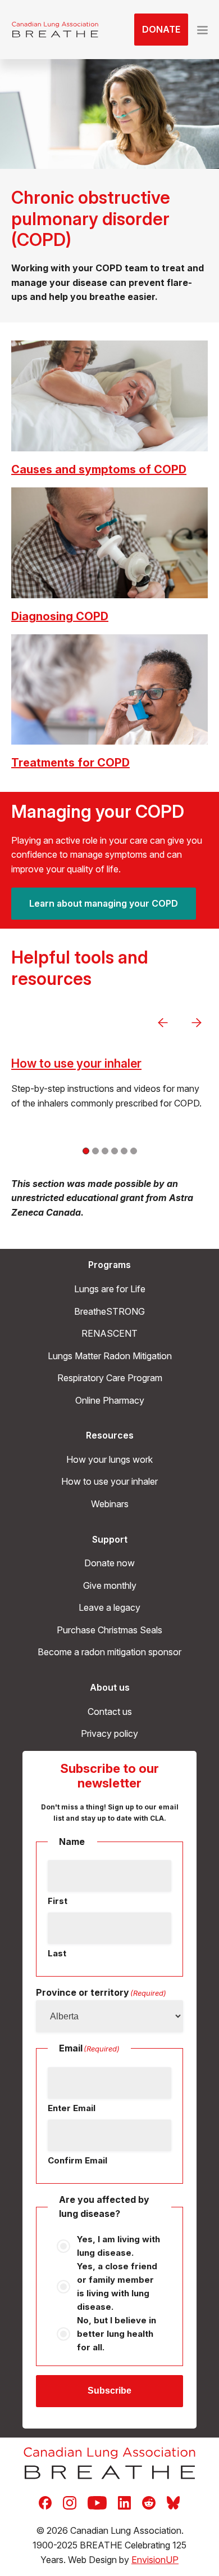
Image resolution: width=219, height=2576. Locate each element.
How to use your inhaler (76, 1063)
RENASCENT (109, 1333)
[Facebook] (45, 2502)
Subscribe (109, 2391)
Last (57, 1953)
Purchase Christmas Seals (109, 1630)
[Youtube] (97, 2502)
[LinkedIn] (124, 2502)
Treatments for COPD (70, 763)
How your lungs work (109, 1459)
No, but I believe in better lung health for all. (117, 2334)
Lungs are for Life (110, 1289)
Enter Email (72, 2108)
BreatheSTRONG (109, 1311)
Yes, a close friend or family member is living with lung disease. (117, 2286)
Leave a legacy (109, 1607)
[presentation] (163, 1023)
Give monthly (110, 1585)
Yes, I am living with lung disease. (118, 2246)
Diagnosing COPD (60, 616)
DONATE (161, 29)
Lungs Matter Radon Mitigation (110, 1356)
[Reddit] (149, 2502)
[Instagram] (70, 2502)
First (58, 1901)
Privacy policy (109, 1733)
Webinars (110, 1504)
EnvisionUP (155, 2560)
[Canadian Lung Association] (55, 30)
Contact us (110, 1712)
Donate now (109, 1563)
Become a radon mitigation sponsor (109, 1652)
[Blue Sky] (173, 2502)
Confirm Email (77, 2160)
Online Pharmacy (110, 1400)
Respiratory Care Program (110, 1378)
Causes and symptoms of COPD (99, 469)
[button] (202, 30)
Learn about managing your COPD (104, 903)
